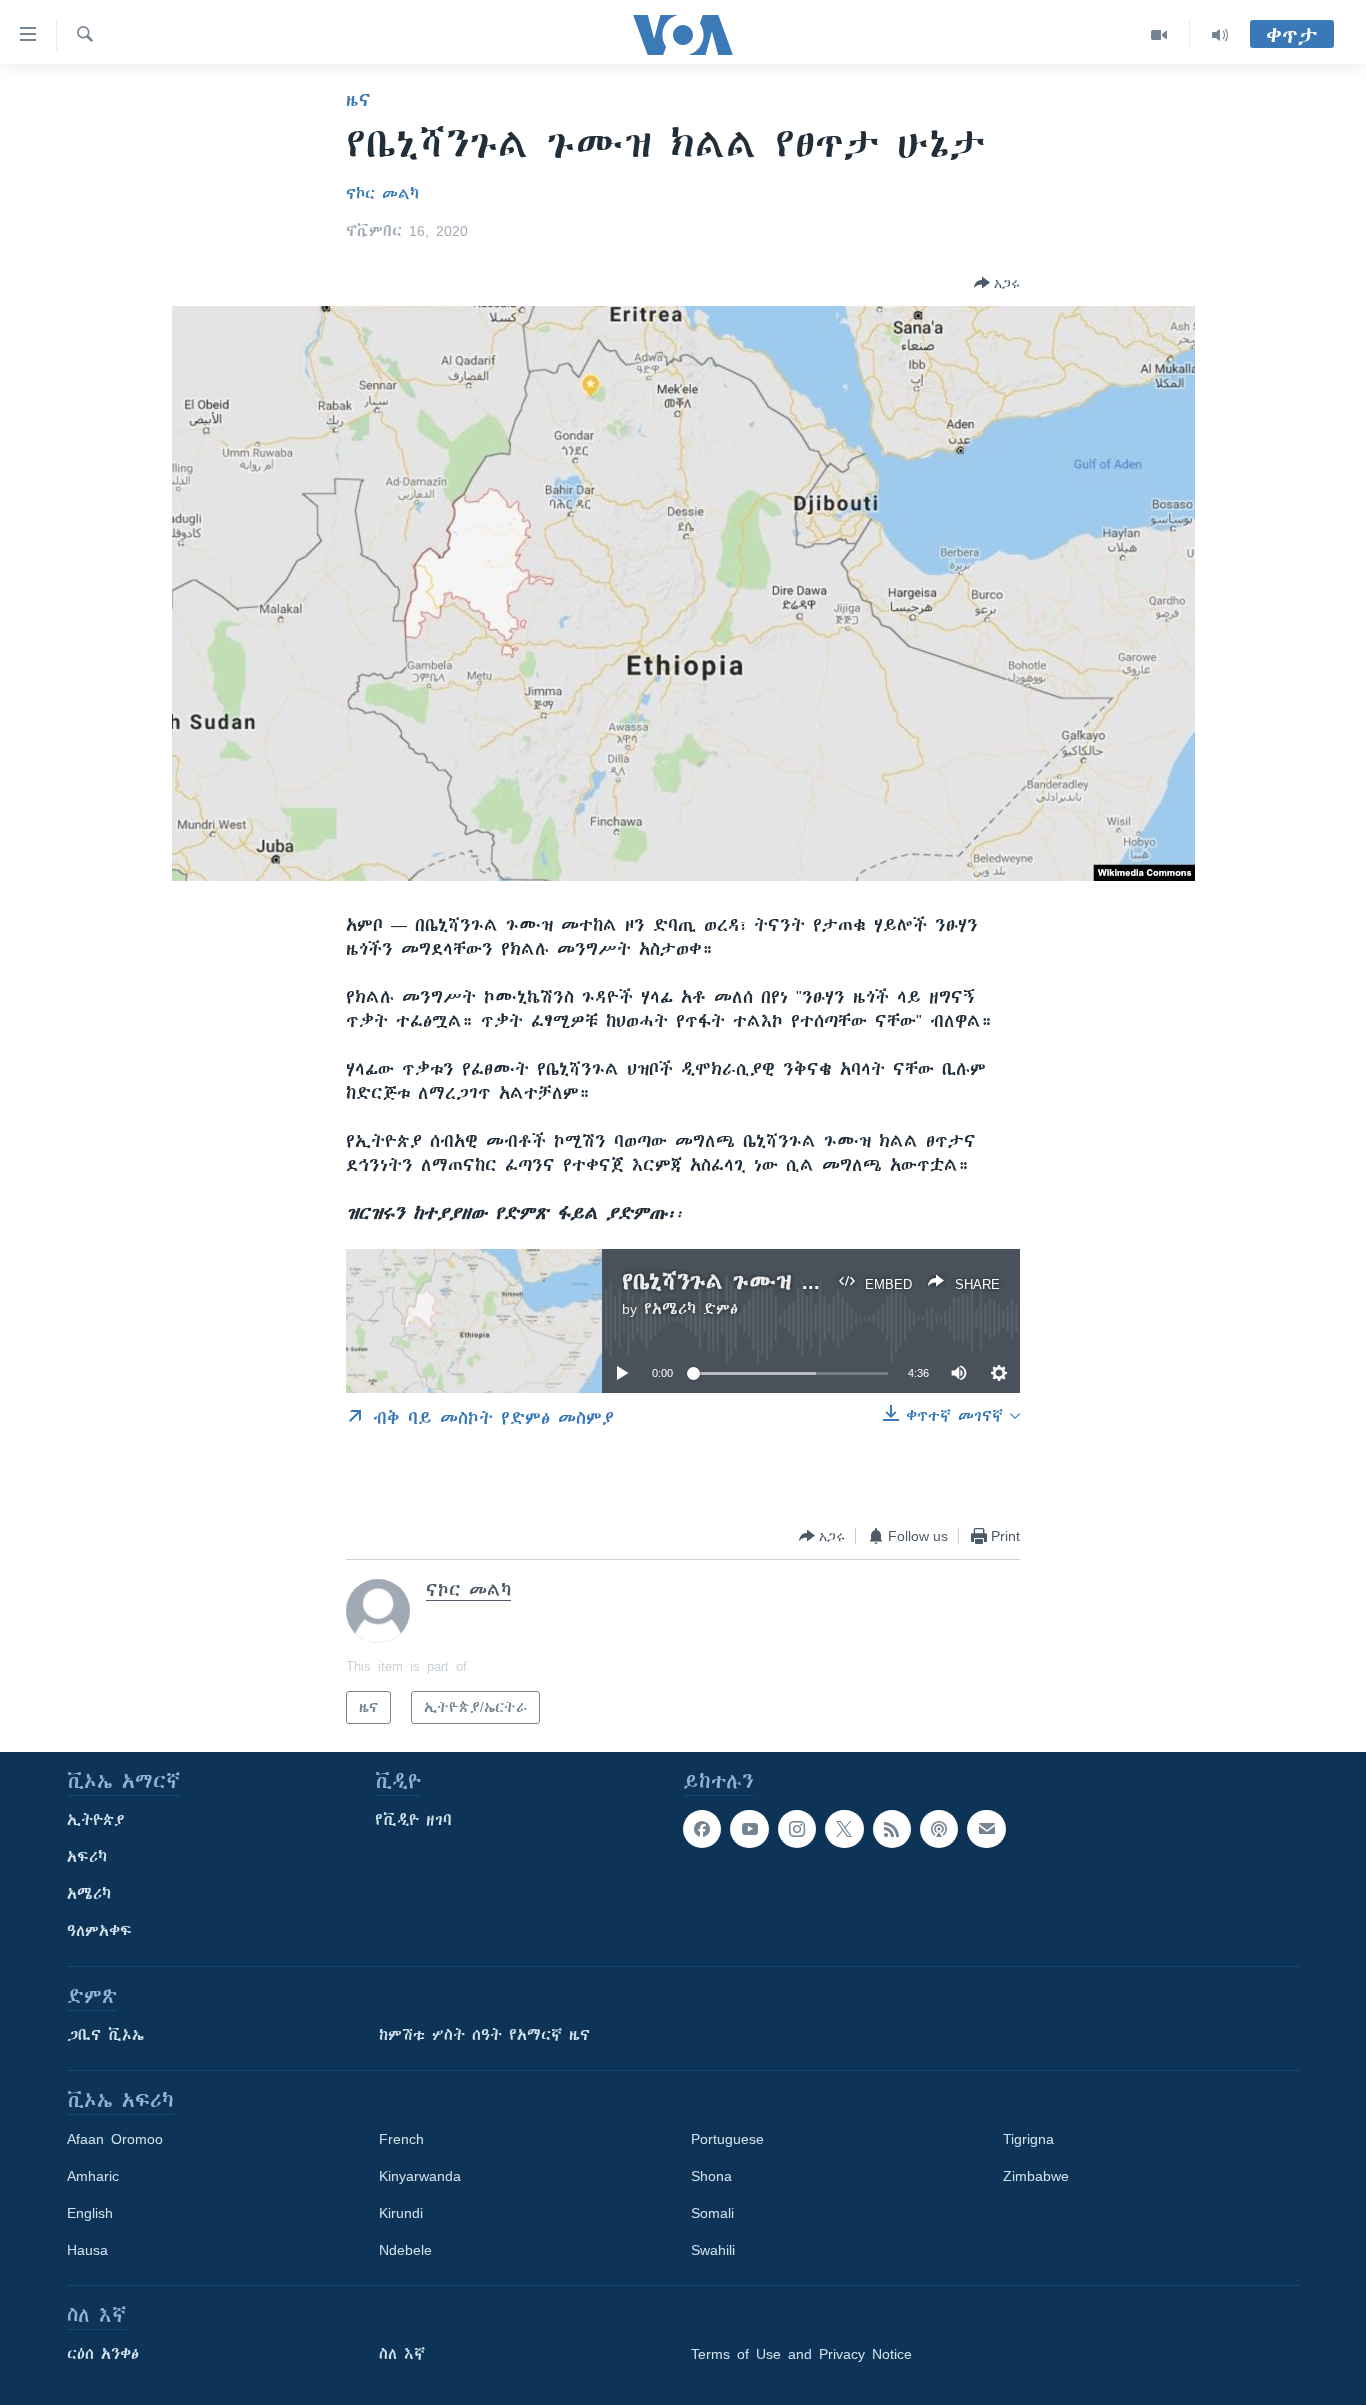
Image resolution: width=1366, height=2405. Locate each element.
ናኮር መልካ (382, 194)
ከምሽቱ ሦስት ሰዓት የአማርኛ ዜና (484, 2035)
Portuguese (727, 2139)
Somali (712, 2213)
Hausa (87, 2250)
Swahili (713, 2250)
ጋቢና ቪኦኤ (105, 2035)
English (90, 2213)
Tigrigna (1028, 2139)
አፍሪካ (87, 1857)
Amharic (93, 2176)
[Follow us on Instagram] (797, 1829)
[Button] (997, 283)
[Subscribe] (986, 1829)
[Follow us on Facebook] (702, 1829)
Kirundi (401, 2213)
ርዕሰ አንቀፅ (103, 2354)
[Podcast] (939, 1829)
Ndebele (405, 2250)
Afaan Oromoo (115, 2139)
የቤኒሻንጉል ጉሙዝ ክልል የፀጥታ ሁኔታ (800, 1281)
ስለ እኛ (402, 2354)
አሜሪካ (89, 1894)
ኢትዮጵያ (96, 1820)
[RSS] (892, 1829)
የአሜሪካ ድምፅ (691, 1309)
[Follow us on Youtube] (749, 1829)
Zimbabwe (1036, 2176)
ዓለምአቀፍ (99, 1931)
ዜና (358, 100)
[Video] (1159, 35)
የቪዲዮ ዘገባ (413, 1820)
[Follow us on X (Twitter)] (844, 1829)
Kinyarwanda (420, 2176)
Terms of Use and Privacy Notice (801, 2354)
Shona (711, 2176)
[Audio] (1220, 35)
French (401, 2139)
